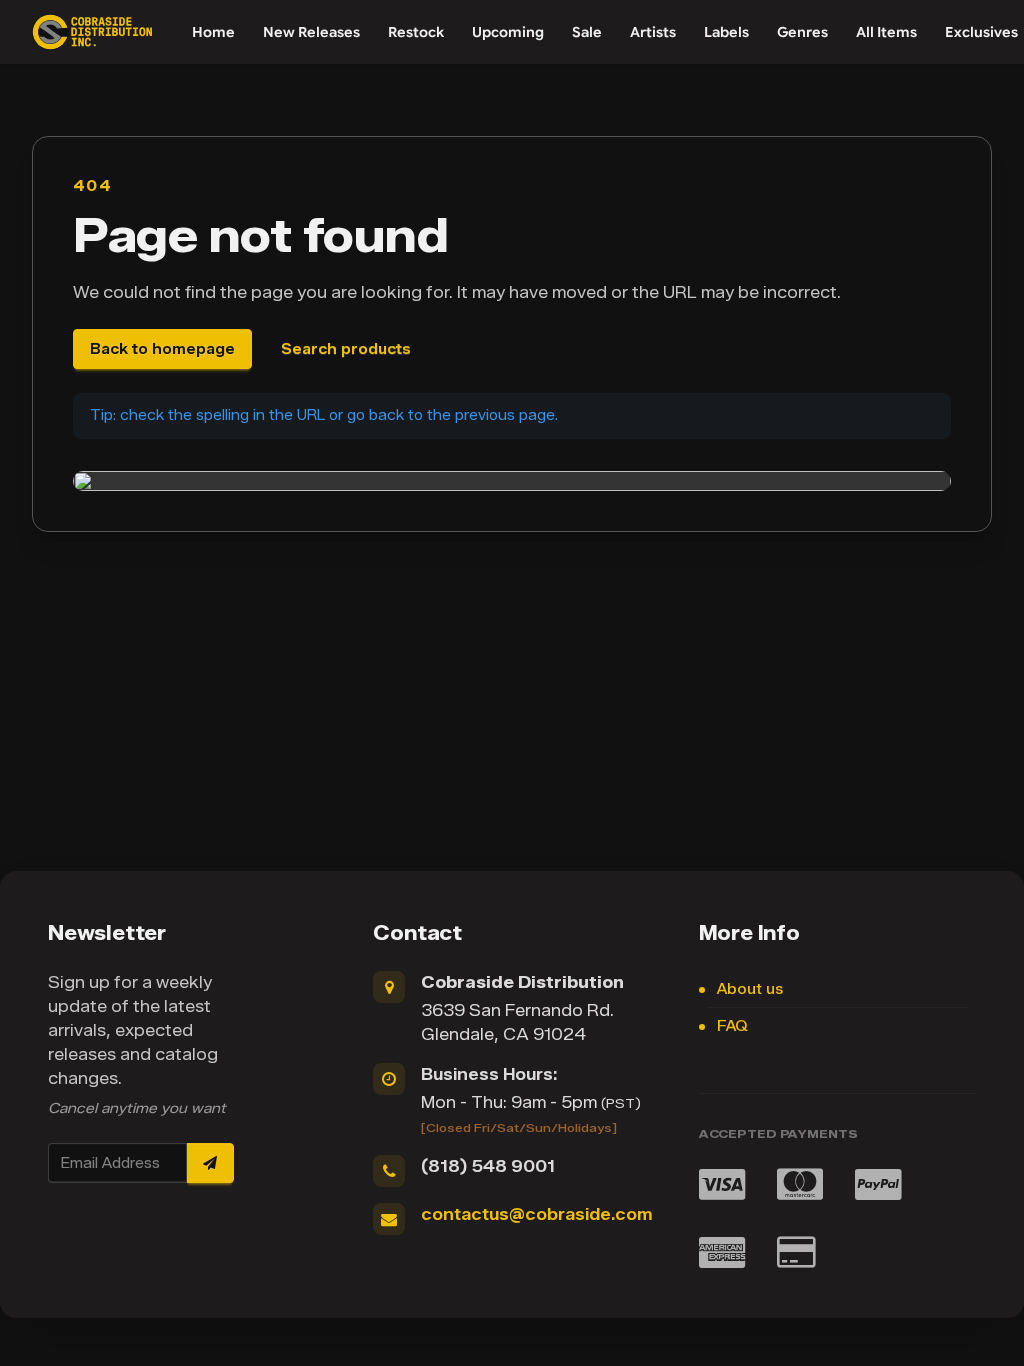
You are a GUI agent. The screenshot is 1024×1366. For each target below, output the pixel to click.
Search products (346, 349)
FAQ (732, 1026)
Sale (587, 32)
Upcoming (508, 32)
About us (750, 989)
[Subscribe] (210, 1163)
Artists (653, 32)
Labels (726, 32)
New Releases (311, 32)
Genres (802, 32)
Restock (416, 32)
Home (213, 32)
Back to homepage (162, 349)
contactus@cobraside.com (536, 1214)
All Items (886, 32)
